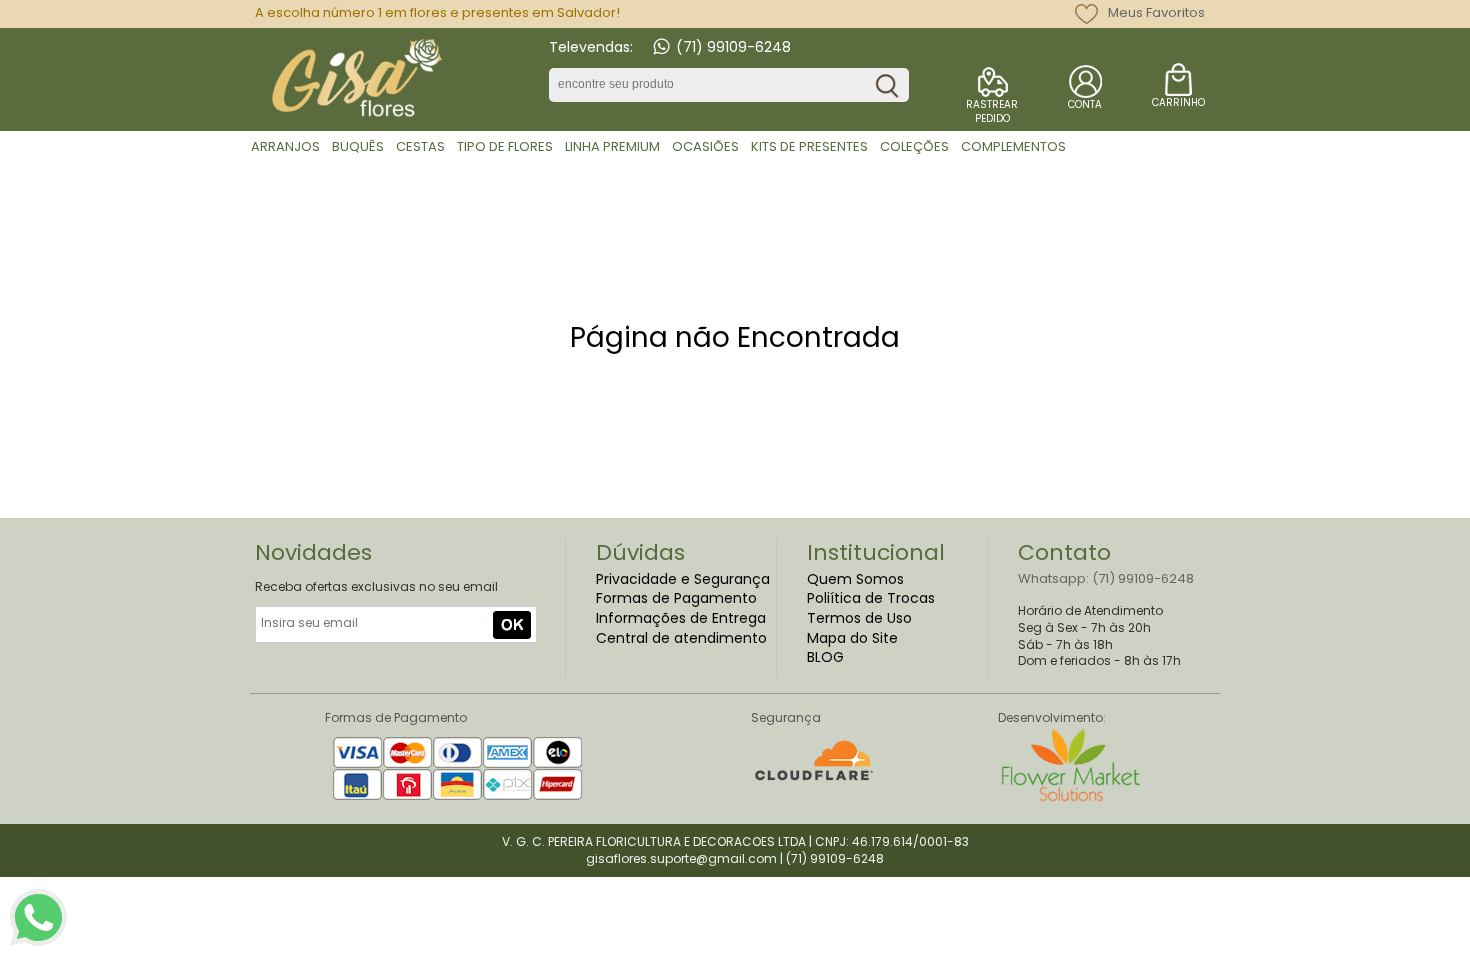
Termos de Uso (859, 618)
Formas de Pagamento (676, 598)
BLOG (825, 657)
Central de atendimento (681, 638)
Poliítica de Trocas (871, 598)
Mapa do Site (852, 638)
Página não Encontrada (735, 337)
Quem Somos (855, 579)
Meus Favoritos (1156, 12)
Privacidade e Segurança (683, 579)
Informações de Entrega (681, 618)
